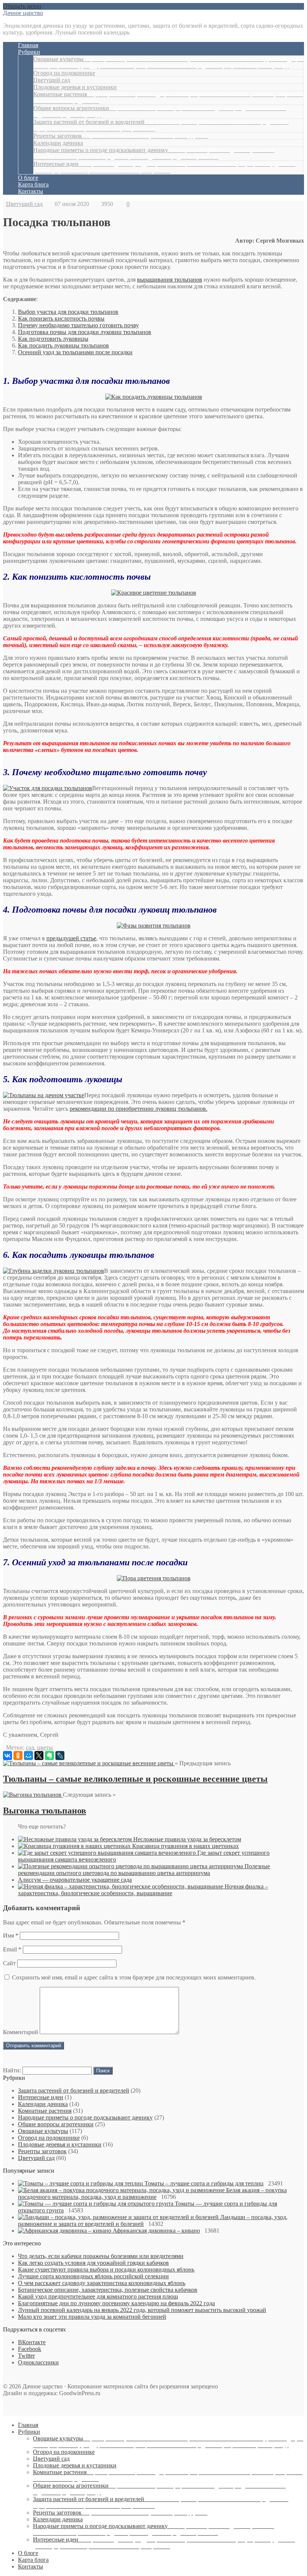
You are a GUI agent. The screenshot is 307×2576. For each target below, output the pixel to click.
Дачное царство (23, 13)
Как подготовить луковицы (53, 339)
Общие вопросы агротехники (56, 2124)
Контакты (31, 191)
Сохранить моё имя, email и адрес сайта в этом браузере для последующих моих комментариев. (134, 1977)
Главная (28, 45)
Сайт (9, 1963)
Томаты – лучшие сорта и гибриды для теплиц (204, 2183)
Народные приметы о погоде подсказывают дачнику (154, 153)
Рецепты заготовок (121, 136)
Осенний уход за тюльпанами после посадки (75, 352)
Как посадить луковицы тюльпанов (63, 345)
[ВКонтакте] (7, 1756)
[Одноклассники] (18, 1756)
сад (30, 1747)
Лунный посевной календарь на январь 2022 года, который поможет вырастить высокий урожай (142, 2310)
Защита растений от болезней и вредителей (74, 2090)
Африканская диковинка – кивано (156, 2231)
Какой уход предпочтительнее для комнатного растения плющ (98, 2296)
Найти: (12, 2070)
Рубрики (29, 52)
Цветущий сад (52, 80)
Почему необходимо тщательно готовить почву (78, 325)
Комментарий (21, 2032)
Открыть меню (22, 6)
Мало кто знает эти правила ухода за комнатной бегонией (92, 2317)
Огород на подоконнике (64, 73)
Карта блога (33, 184)
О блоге (28, 178)
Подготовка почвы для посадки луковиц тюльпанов (85, 332)
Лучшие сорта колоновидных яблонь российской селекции (93, 2276)
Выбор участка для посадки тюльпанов (68, 312)
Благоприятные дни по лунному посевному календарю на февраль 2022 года (116, 2303)
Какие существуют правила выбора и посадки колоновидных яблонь (106, 2269)
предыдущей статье (71, 938)
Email (12, 1949)
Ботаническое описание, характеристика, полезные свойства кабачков (108, 2290)
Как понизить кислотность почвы (61, 318)
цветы (45, 1747)
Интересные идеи (164, 167)
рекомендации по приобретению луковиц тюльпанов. (139, 1109)
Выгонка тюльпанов (45, 1811)
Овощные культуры (168, 62)
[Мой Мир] (28, 1756)
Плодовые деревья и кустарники (75, 87)
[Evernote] (49, 1756)
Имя (11, 1935)
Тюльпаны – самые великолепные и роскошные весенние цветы (135, 1779)
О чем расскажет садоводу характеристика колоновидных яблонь (102, 2283)
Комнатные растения (45, 2111)
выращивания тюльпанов (170, 280)
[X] (39, 1756)
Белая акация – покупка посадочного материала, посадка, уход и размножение (152, 2193)
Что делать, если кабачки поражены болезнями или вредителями (101, 2256)
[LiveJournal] (60, 1756)
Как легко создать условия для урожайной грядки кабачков (93, 2263)
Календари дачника (58, 143)
